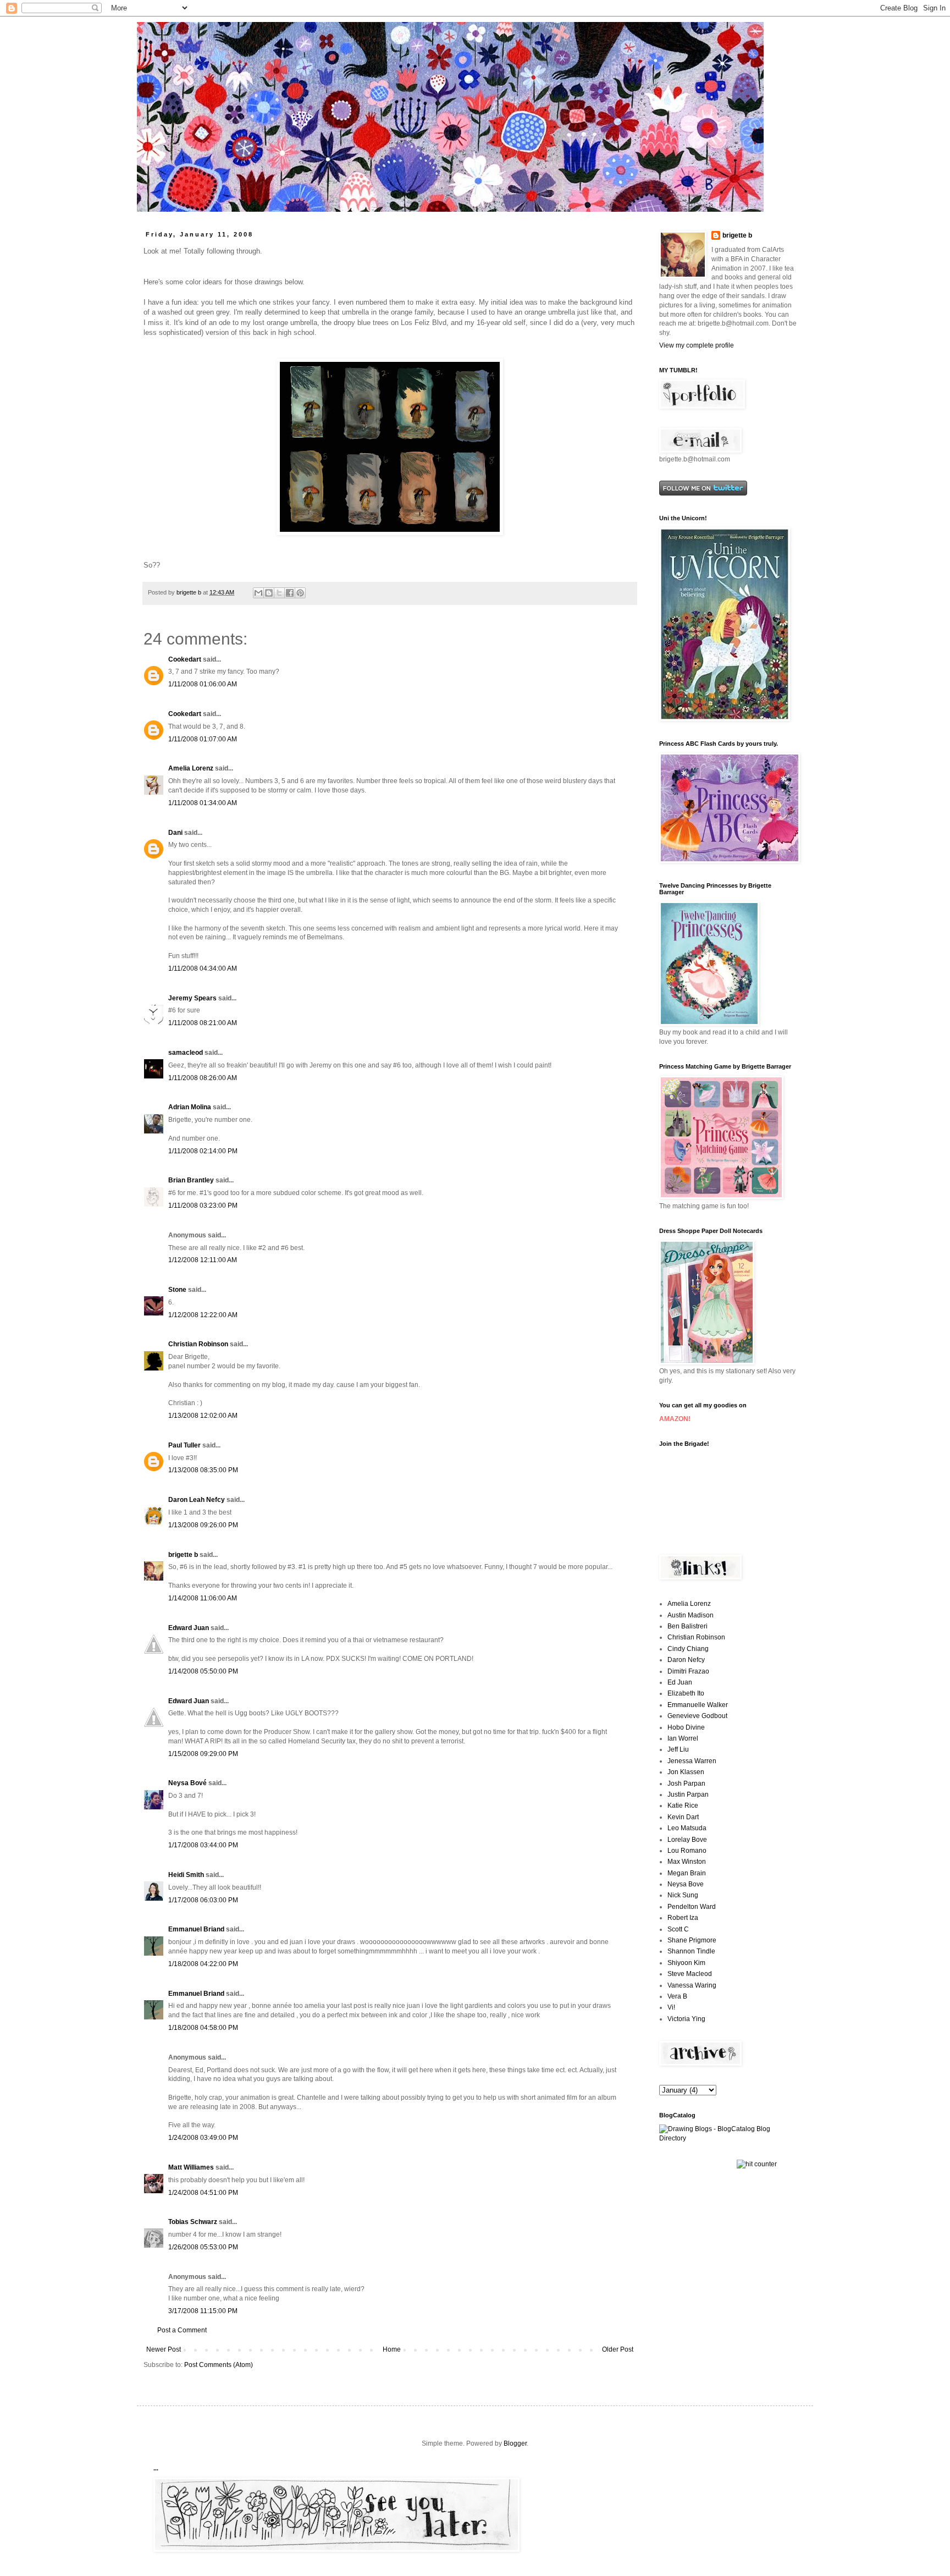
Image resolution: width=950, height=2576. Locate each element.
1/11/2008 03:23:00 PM (203, 1206)
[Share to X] (279, 593)
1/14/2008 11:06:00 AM (203, 1598)
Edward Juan (189, 1628)
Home (392, 2349)
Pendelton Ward (692, 1907)
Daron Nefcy (686, 1660)
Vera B (677, 1996)
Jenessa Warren (692, 1761)
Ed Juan (680, 1682)
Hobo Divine (686, 1727)
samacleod (186, 1053)
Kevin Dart (683, 1817)
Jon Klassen (686, 1772)
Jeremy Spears (192, 998)
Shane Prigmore (692, 1940)
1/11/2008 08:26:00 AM (203, 1078)
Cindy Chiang (688, 1649)
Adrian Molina (190, 1107)
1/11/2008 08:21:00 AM (203, 1023)
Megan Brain (687, 1873)
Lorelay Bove (687, 1840)
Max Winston (687, 1862)
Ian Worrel (683, 1738)
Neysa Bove (686, 1884)
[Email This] (258, 593)
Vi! (671, 2007)
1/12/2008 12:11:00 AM (203, 1260)
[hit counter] (757, 2164)
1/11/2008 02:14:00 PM (203, 1151)
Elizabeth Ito (686, 1693)
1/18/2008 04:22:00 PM (203, 1964)
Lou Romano (687, 1851)
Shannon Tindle (691, 1951)
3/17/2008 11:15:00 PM (203, 2311)
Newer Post (164, 2349)
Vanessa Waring (692, 1985)
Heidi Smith (186, 1875)
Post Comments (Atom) (219, 2365)
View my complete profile (697, 345)
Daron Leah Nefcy (197, 1500)
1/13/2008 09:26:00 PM (203, 1525)
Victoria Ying (686, 2019)
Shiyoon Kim (686, 1963)
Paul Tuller (184, 1445)
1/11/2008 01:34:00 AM (203, 803)
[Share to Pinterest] (300, 593)
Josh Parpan (686, 1784)
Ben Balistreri (687, 1626)
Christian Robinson (198, 1344)
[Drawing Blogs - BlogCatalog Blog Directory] (728, 2138)
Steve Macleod (690, 1974)
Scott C (678, 1929)
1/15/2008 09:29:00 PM (203, 1754)
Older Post (618, 2349)
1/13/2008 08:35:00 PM (203, 1470)
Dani (175, 833)
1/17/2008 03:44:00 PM (203, 1845)
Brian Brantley (191, 1180)
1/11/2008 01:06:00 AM (203, 684)
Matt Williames (191, 2167)
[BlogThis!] (269, 593)
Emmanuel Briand (196, 1929)
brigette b (183, 1555)
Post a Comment (182, 2330)
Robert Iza (683, 1918)
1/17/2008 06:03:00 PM (203, 1900)
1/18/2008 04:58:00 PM (203, 2028)
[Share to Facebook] (290, 593)
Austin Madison (691, 1615)
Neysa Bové (187, 1783)
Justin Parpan (688, 1795)
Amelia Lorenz (191, 768)
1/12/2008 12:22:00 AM (203, 1315)
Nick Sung (683, 1895)
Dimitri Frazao (688, 1671)
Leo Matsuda (687, 1828)
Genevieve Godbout (697, 1716)
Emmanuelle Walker (698, 1705)
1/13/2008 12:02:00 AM (203, 1416)
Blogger (515, 2443)
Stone (177, 1290)
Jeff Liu (678, 1749)
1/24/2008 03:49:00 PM (203, 2138)
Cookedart (185, 659)
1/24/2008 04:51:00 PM (203, 2193)
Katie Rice (683, 1806)
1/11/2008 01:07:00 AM (203, 739)
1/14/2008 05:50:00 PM (203, 1671)
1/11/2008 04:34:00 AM (203, 968)
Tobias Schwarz (193, 2222)
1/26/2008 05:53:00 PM (203, 2247)
